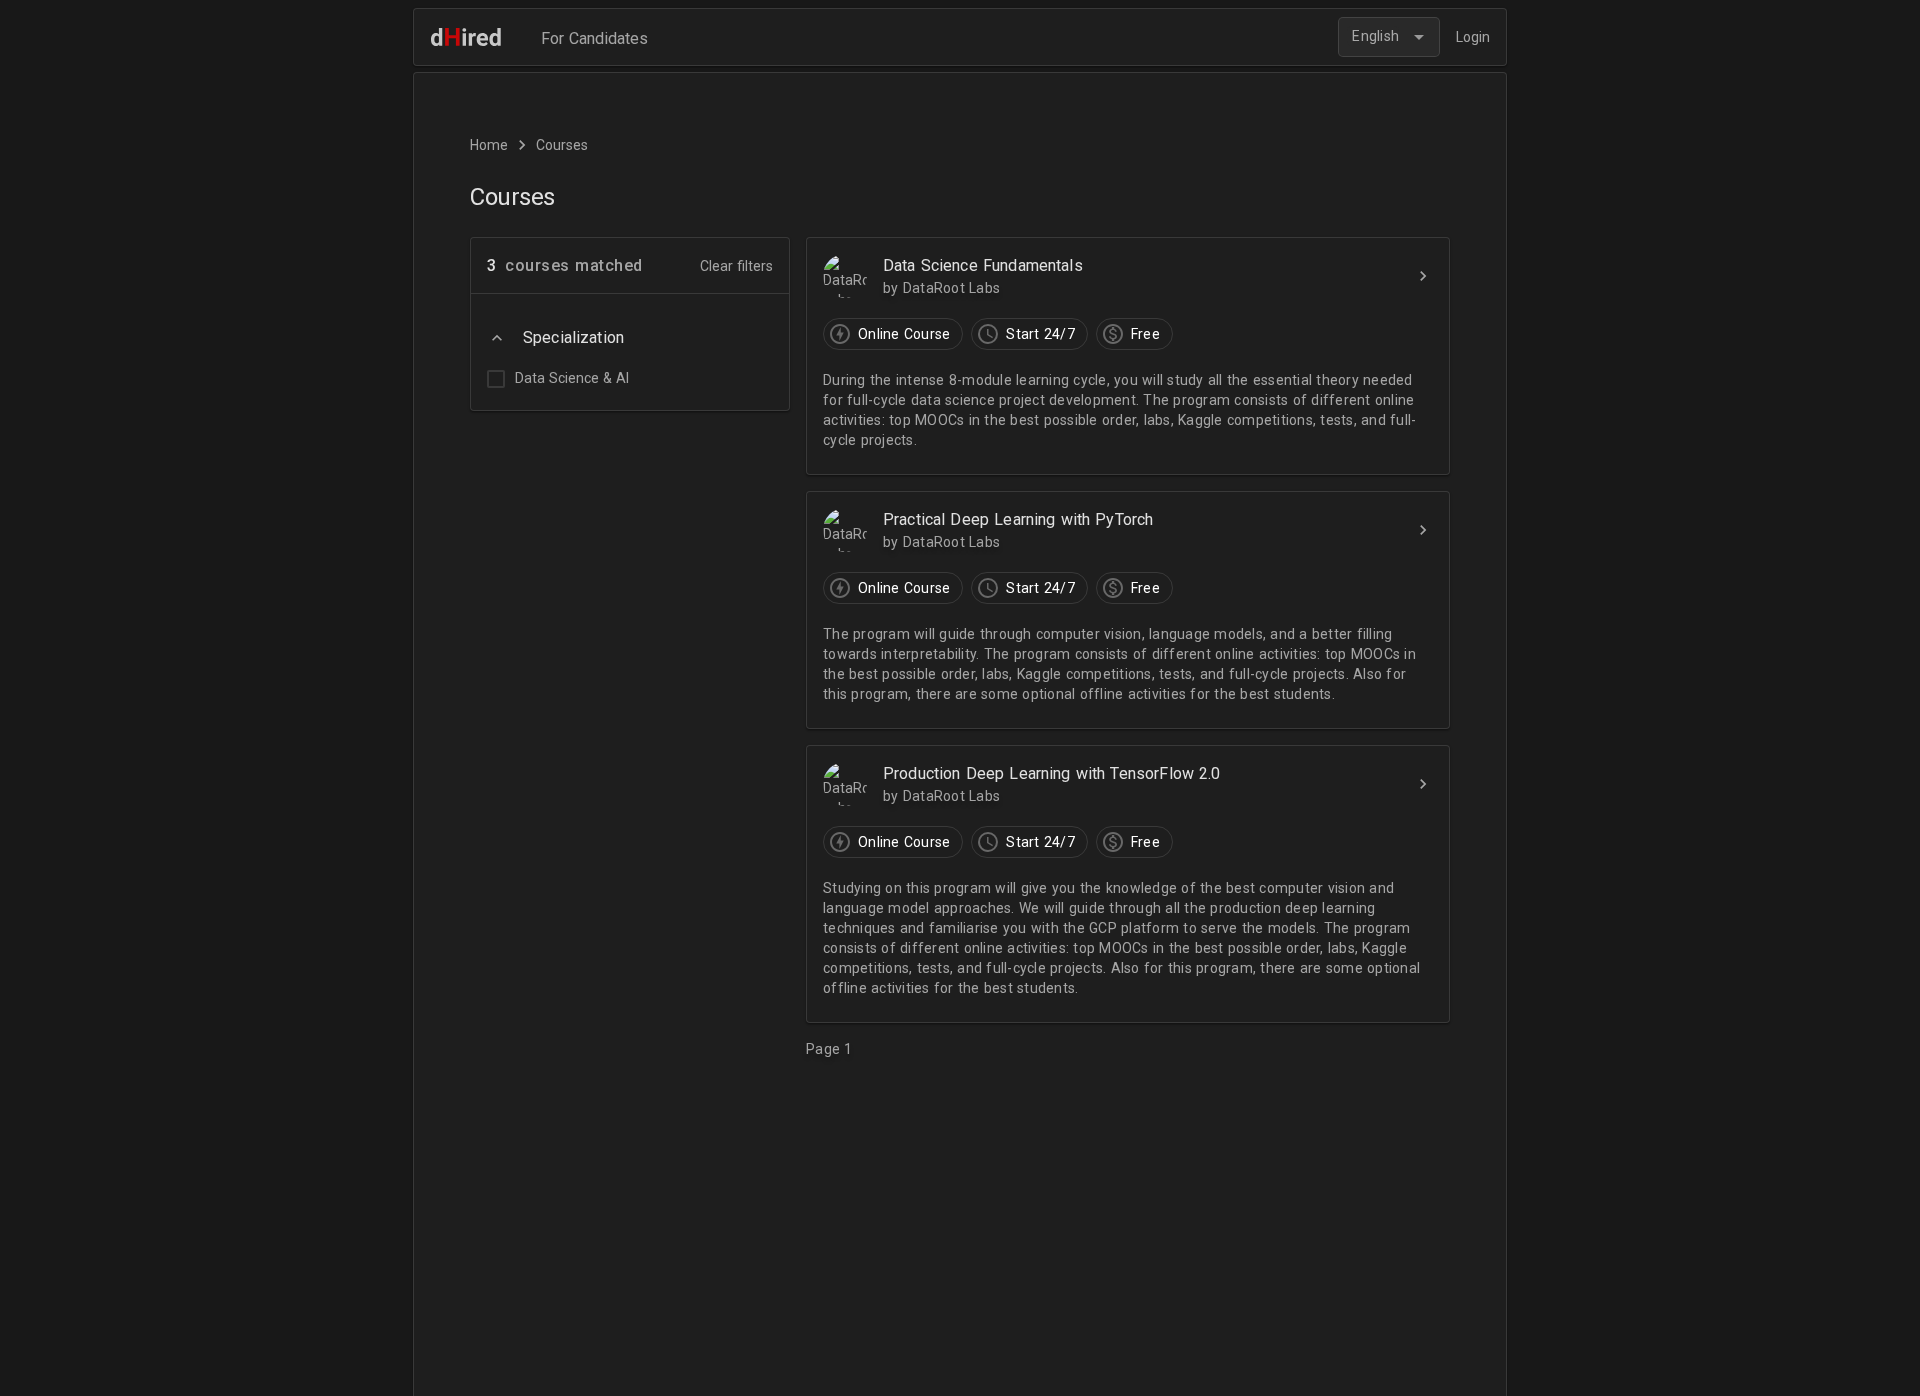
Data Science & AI (572, 378)
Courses (562, 145)
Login (1473, 37)
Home (489, 145)
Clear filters (736, 266)
